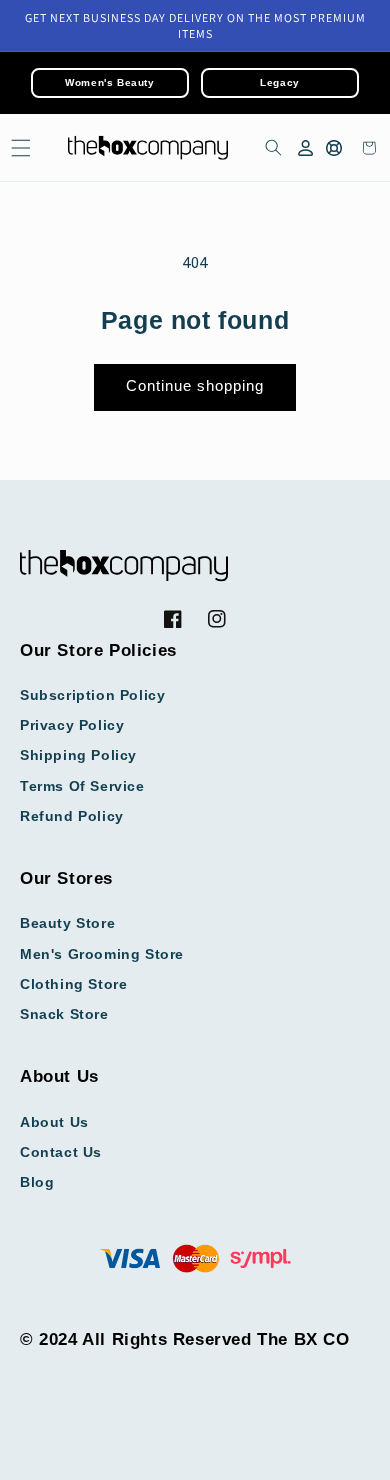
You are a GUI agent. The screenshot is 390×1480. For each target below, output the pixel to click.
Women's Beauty (109, 82)
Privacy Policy (72, 725)
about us (54, 1122)
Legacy (280, 82)
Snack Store (64, 1014)
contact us (61, 1152)
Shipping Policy (78, 755)
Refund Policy (72, 816)
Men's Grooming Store (102, 954)
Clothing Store (73, 984)
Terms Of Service (82, 786)
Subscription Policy (92, 695)
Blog (37, 1182)
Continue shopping (195, 385)
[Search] (269, 147)
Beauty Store (67, 923)
